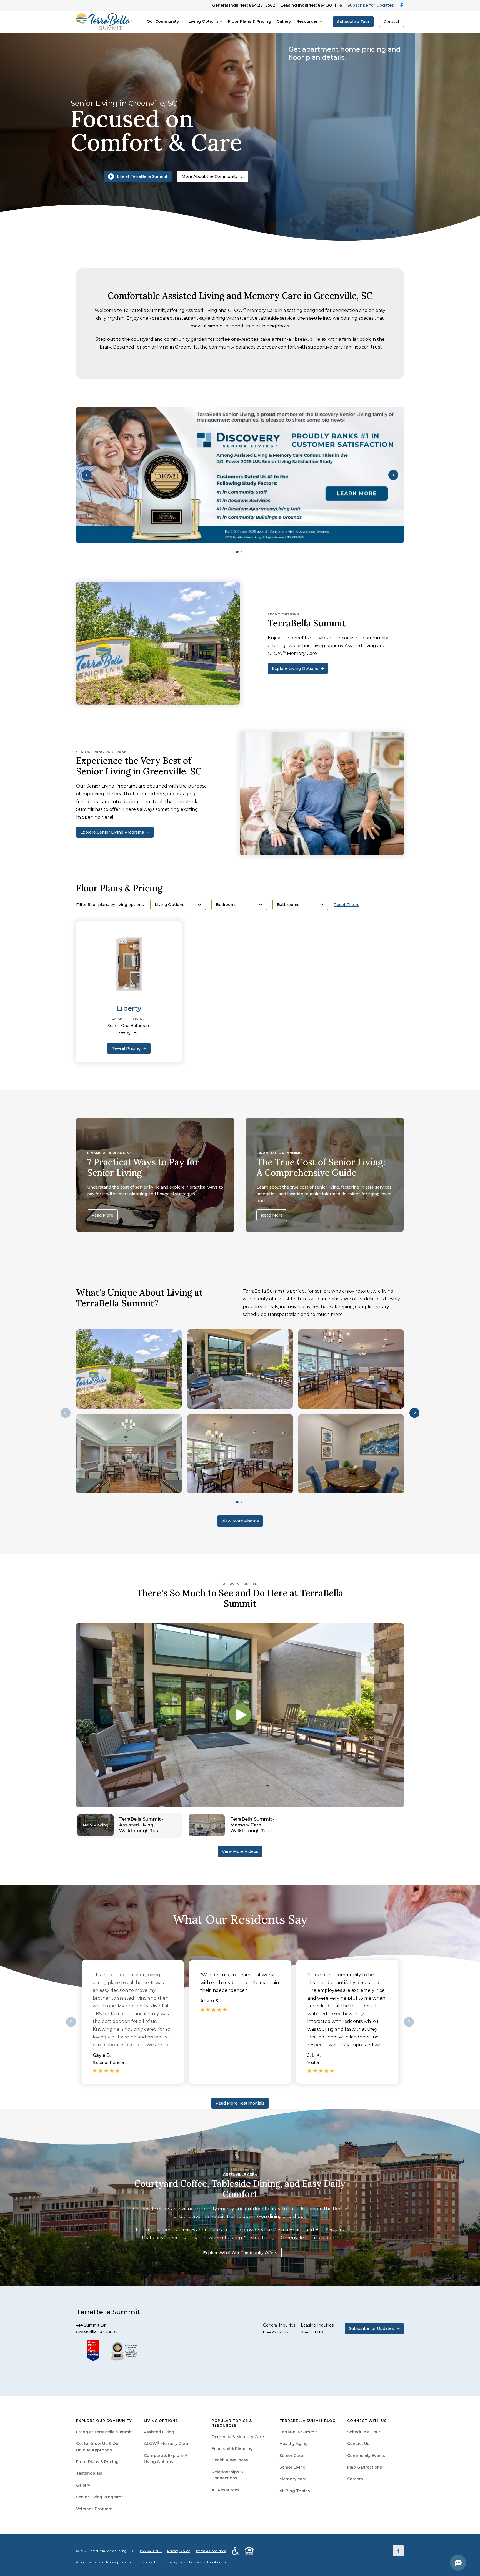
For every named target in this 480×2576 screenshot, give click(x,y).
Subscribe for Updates (371, 5)
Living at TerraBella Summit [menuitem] (104, 2432)
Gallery (284, 21)
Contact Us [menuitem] (358, 2444)
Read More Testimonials (240, 2103)
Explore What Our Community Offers (240, 2253)
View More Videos (240, 1851)
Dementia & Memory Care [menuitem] (238, 2437)
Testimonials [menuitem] (89, 2473)
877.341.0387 (151, 2551)
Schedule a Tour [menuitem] (364, 2432)
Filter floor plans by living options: (110, 905)
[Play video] (240, 1715)
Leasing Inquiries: (311, 5)
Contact (392, 22)
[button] (87, 475)
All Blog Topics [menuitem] (295, 2491)
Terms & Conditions (211, 2551)
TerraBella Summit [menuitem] (298, 2432)
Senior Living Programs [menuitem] (100, 2497)
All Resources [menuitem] (226, 2490)
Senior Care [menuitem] (291, 2456)
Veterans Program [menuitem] (94, 2509)
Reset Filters (347, 905)
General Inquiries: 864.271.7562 (244, 5)
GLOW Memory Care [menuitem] (166, 2444)
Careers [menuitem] (355, 2479)
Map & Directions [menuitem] (365, 2467)
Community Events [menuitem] (366, 2456)
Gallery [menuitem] (83, 2485)
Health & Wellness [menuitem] (230, 2460)
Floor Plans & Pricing (250, 21)
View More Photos (240, 1521)
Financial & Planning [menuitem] (232, 2448)
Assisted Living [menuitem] (159, 2432)
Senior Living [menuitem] (292, 2467)
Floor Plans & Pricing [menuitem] (97, 2462)
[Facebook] (398, 2551)
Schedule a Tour (353, 22)
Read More (102, 1215)
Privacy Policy (179, 2551)
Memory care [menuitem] (293, 2479)
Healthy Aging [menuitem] (294, 2444)
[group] (240, 475)
